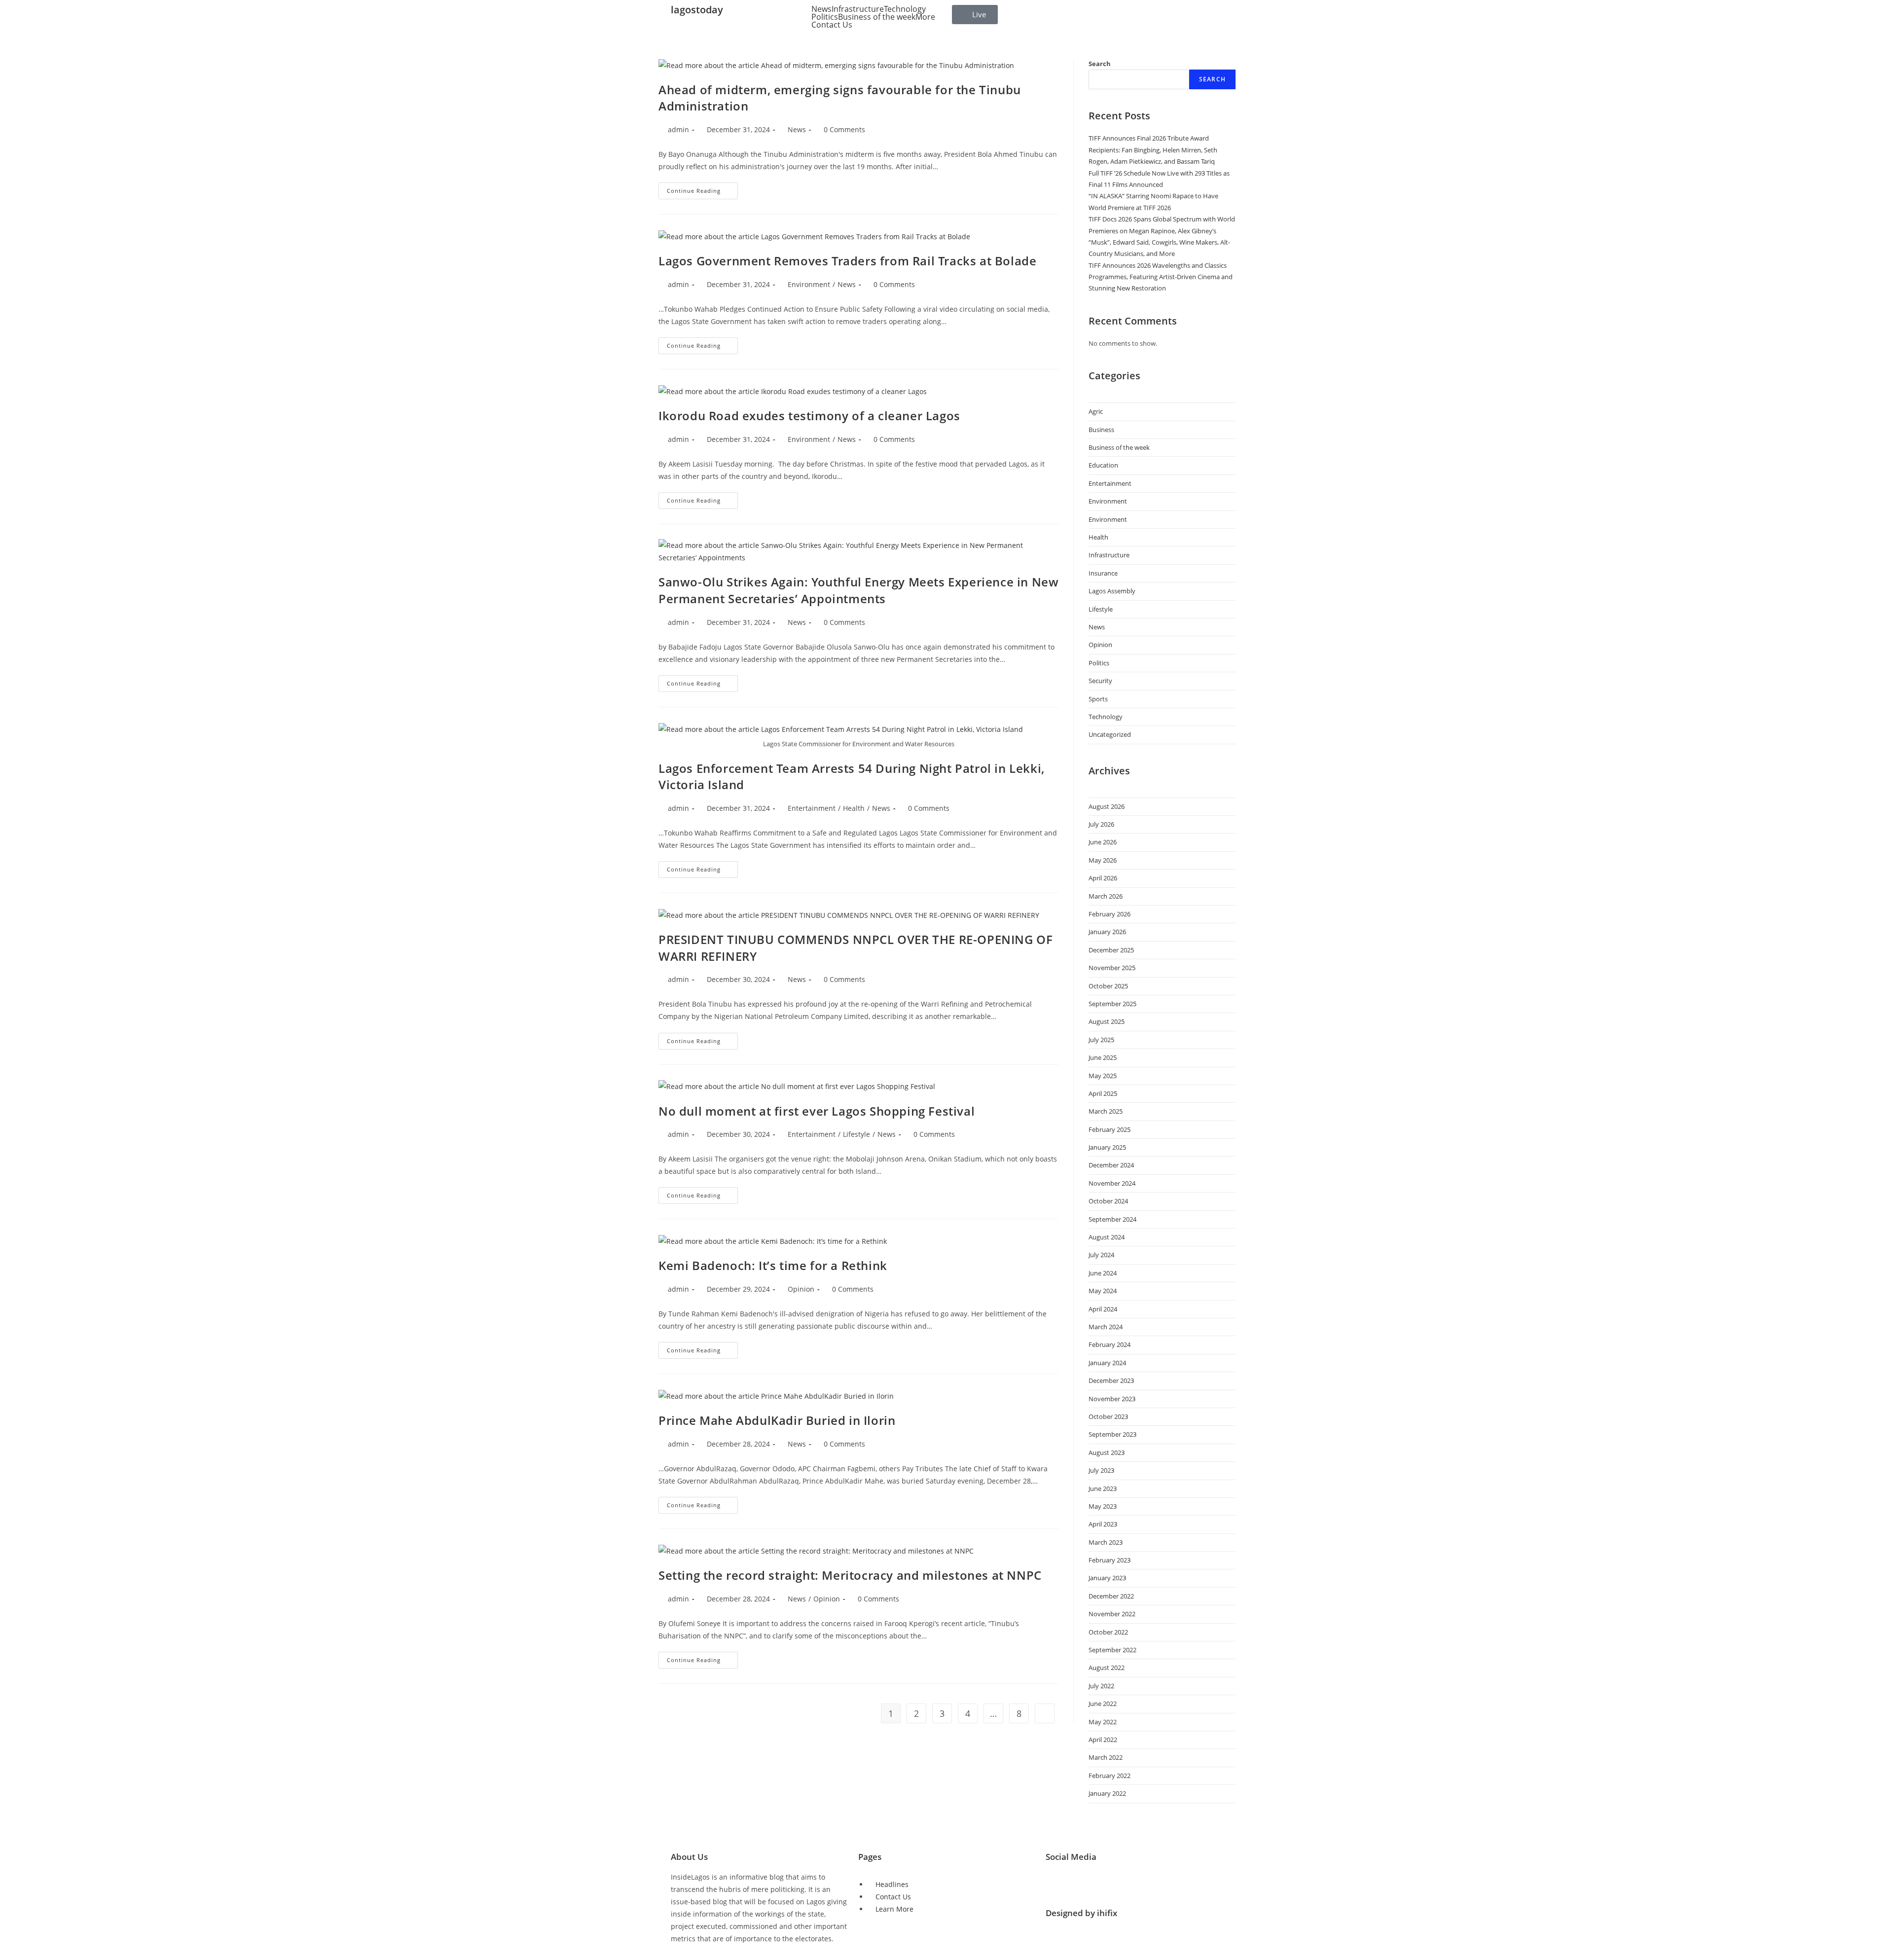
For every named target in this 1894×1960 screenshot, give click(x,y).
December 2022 (1111, 1596)
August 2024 (1107, 1237)
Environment (809, 284)
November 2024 (1112, 1183)
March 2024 (1106, 1327)
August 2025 (1107, 1021)
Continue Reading (702, 188)
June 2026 (1103, 842)
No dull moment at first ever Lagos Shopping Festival (817, 1111)
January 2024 (1107, 1363)
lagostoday (697, 10)
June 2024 (1103, 1273)
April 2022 (1103, 1740)
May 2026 (1103, 860)
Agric (1096, 411)
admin (678, 129)
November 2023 (1112, 1399)
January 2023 (1107, 1578)
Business (1101, 430)
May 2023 (1103, 1506)
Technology (905, 9)
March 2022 (1106, 1757)
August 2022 (1107, 1668)
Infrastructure (858, 9)
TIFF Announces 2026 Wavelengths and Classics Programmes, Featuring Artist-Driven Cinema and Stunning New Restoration (1161, 277)
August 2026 (1107, 806)
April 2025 (1103, 1093)
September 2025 (1112, 1004)
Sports (1098, 699)
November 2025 (1112, 968)
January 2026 (1107, 932)
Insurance (1103, 573)
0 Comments (844, 129)
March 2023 (1106, 1542)
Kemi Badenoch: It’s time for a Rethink (773, 1265)
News (821, 9)
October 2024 (1108, 1201)
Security (1100, 681)
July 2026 (1101, 824)
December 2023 (1111, 1380)
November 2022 (1112, 1614)
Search (1100, 64)
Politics (825, 17)
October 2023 (1108, 1416)
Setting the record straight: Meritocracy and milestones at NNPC (850, 1575)
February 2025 (1110, 1129)
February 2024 (1110, 1344)
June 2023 (1103, 1488)
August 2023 (1107, 1452)
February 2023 (1110, 1560)
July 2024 (1101, 1255)
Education (1103, 465)
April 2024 (1103, 1309)
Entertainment (812, 808)
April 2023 (1103, 1524)
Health (854, 808)
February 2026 (1110, 914)
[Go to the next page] (1045, 1713)
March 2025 (1106, 1111)
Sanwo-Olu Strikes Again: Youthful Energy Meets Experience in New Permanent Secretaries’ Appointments (858, 590)
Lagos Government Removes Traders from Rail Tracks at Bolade (847, 261)
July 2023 (1101, 1470)
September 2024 (1112, 1219)
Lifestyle (856, 1134)
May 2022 (1103, 1722)
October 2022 (1108, 1632)
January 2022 (1107, 1793)
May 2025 (1103, 1076)
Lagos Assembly (1112, 591)
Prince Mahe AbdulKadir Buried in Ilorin (777, 1420)
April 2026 (1103, 878)
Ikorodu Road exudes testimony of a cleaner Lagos (809, 416)
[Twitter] (1058, 1883)
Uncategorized (1110, 734)
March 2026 (1106, 896)
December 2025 (1111, 950)
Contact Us (832, 25)
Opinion (801, 1289)
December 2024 (1111, 1165)
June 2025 (1103, 1057)
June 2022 (1103, 1704)
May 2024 (1103, 1291)
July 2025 (1101, 1040)
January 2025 (1107, 1147)
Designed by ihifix (1081, 1913)
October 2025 (1108, 986)
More (925, 17)
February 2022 (1110, 1776)
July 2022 (1101, 1686)
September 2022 (1112, 1650)
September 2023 (1112, 1434)
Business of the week (877, 17)
